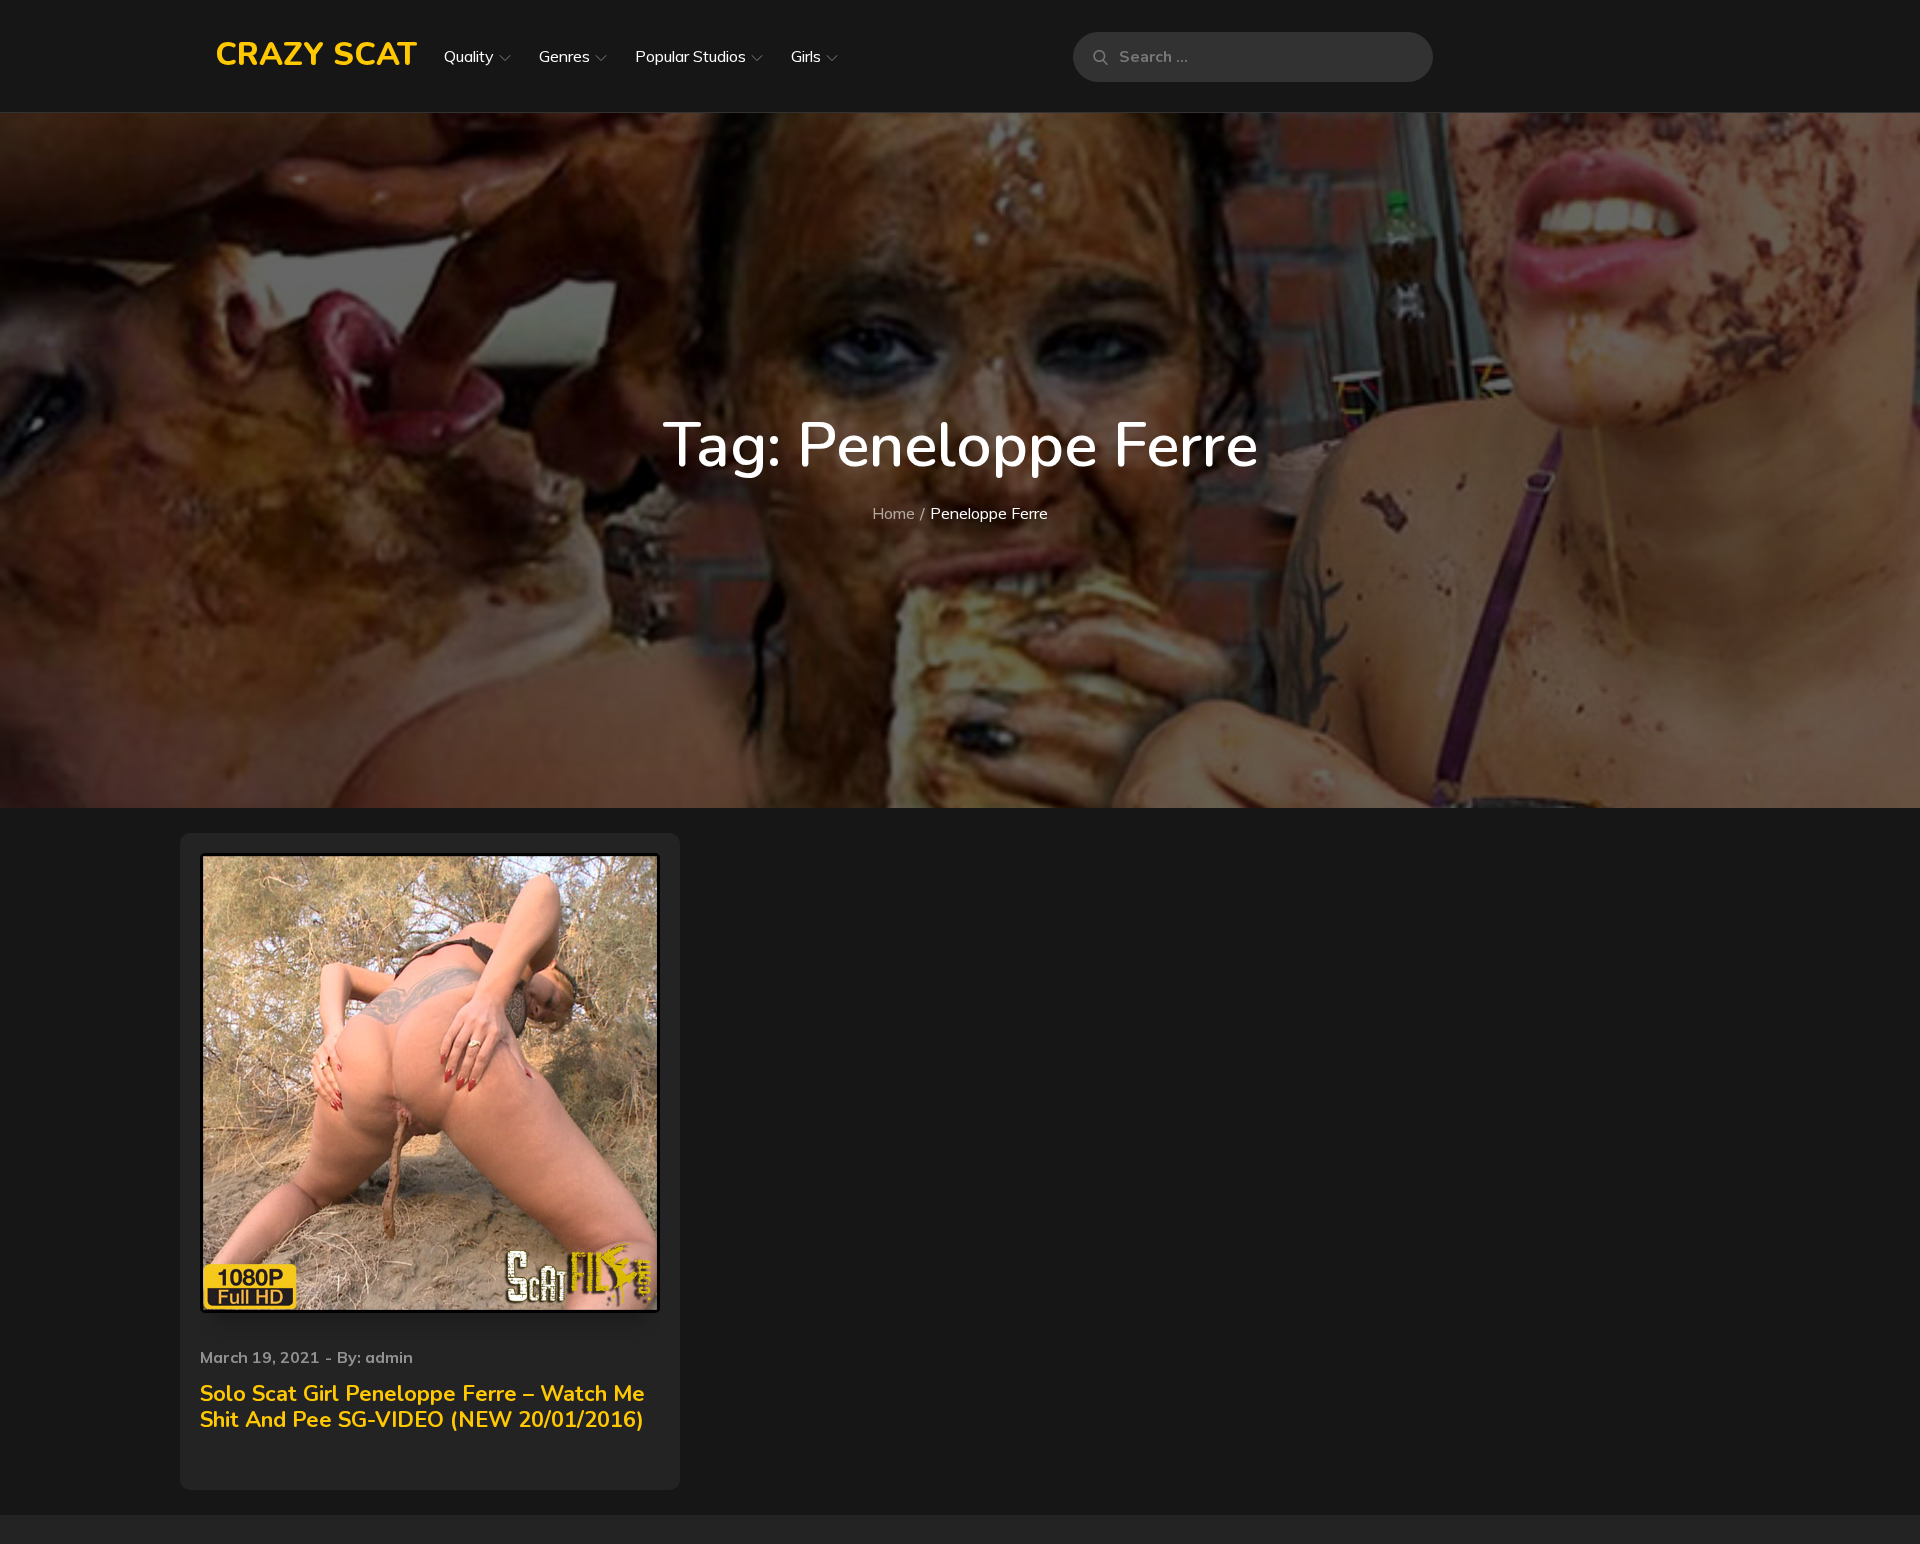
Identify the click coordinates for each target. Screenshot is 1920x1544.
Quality (469, 56)
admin (389, 1357)
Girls (806, 56)
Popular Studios (690, 56)
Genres (564, 56)
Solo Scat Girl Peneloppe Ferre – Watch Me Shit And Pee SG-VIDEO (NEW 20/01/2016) (422, 1407)
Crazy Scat (316, 54)
